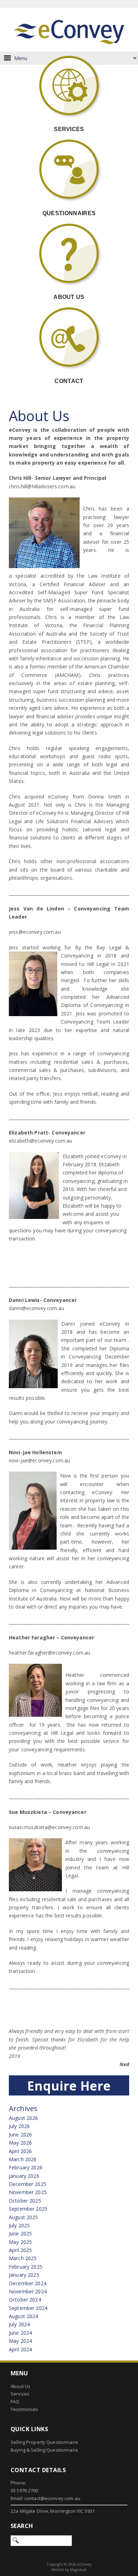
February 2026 (26, 2167)
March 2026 (23, 2159)
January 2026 (24, 2176)
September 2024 (28, 2308)
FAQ (15, 2401)
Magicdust (78, 2570)
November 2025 (28, 2192)
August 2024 (24, 2316)
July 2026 (19, 2126)
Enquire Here (69, 2086)
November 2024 (28, 2291)
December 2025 (28, 2184)
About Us (21, 2386)
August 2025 (24, 2217)
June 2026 (20, 2135)
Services (20, 2394)
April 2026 (20, 2151)
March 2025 (23, 2258)
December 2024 (28, 2283)
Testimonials (25, 2409)
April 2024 (20, 2349)
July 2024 (19, 2324)
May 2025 (20, 2242)
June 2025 (20, 2233)
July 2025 (19, 2225)
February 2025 (26, 2267)
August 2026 (24, 2118)
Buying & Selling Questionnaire (44, 2450)
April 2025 (20, 2250)
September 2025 (28, 2209)
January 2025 (24, 2275)
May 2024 (20, 2341)
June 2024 (20, 2333)
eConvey (69, 30)
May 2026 (20, 2143)
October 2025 (25, 2201)
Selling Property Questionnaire (44, 2442)
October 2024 (25, 2300)
